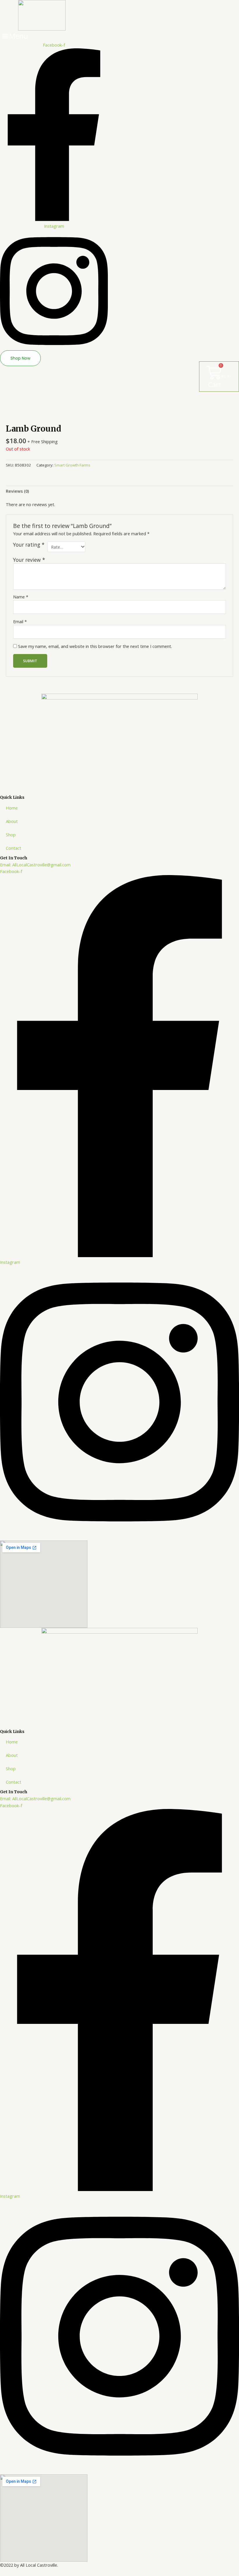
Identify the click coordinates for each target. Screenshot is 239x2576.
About (12, 821)
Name (21, 597)
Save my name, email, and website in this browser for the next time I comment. (95, 646)
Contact (14, 848)
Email (20, 621)
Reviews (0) (17, 491)
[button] (15, 36)
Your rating (29, 545)
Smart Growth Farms (72, 465)
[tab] (17, 491)
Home (12, 808)
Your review (29, 560)
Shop (11, 835)
